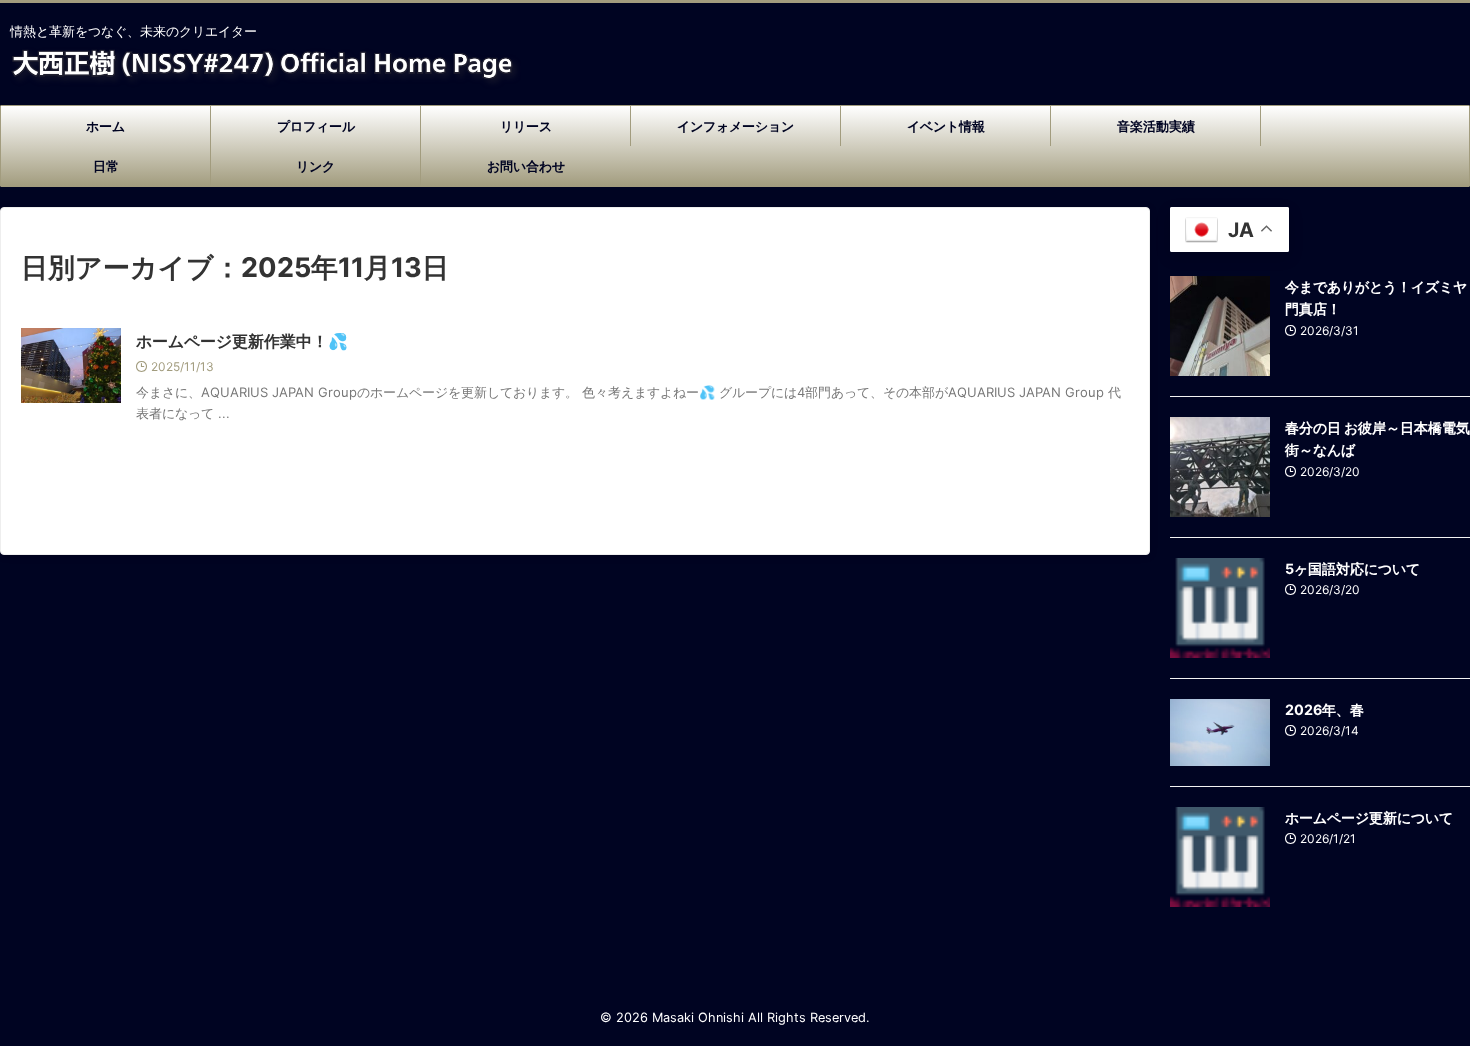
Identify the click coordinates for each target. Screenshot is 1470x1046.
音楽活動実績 (1156, 126)
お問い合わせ (526, 166)
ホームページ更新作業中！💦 (242, 341)
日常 (106, 166)
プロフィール (316, 126)
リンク (315, 166)
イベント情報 (946, 126)
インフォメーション (735, 126)
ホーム (105, 126)
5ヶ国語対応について (1352, 568)
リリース (526, 126)
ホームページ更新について (1369, 817)
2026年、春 (1324, 709)
